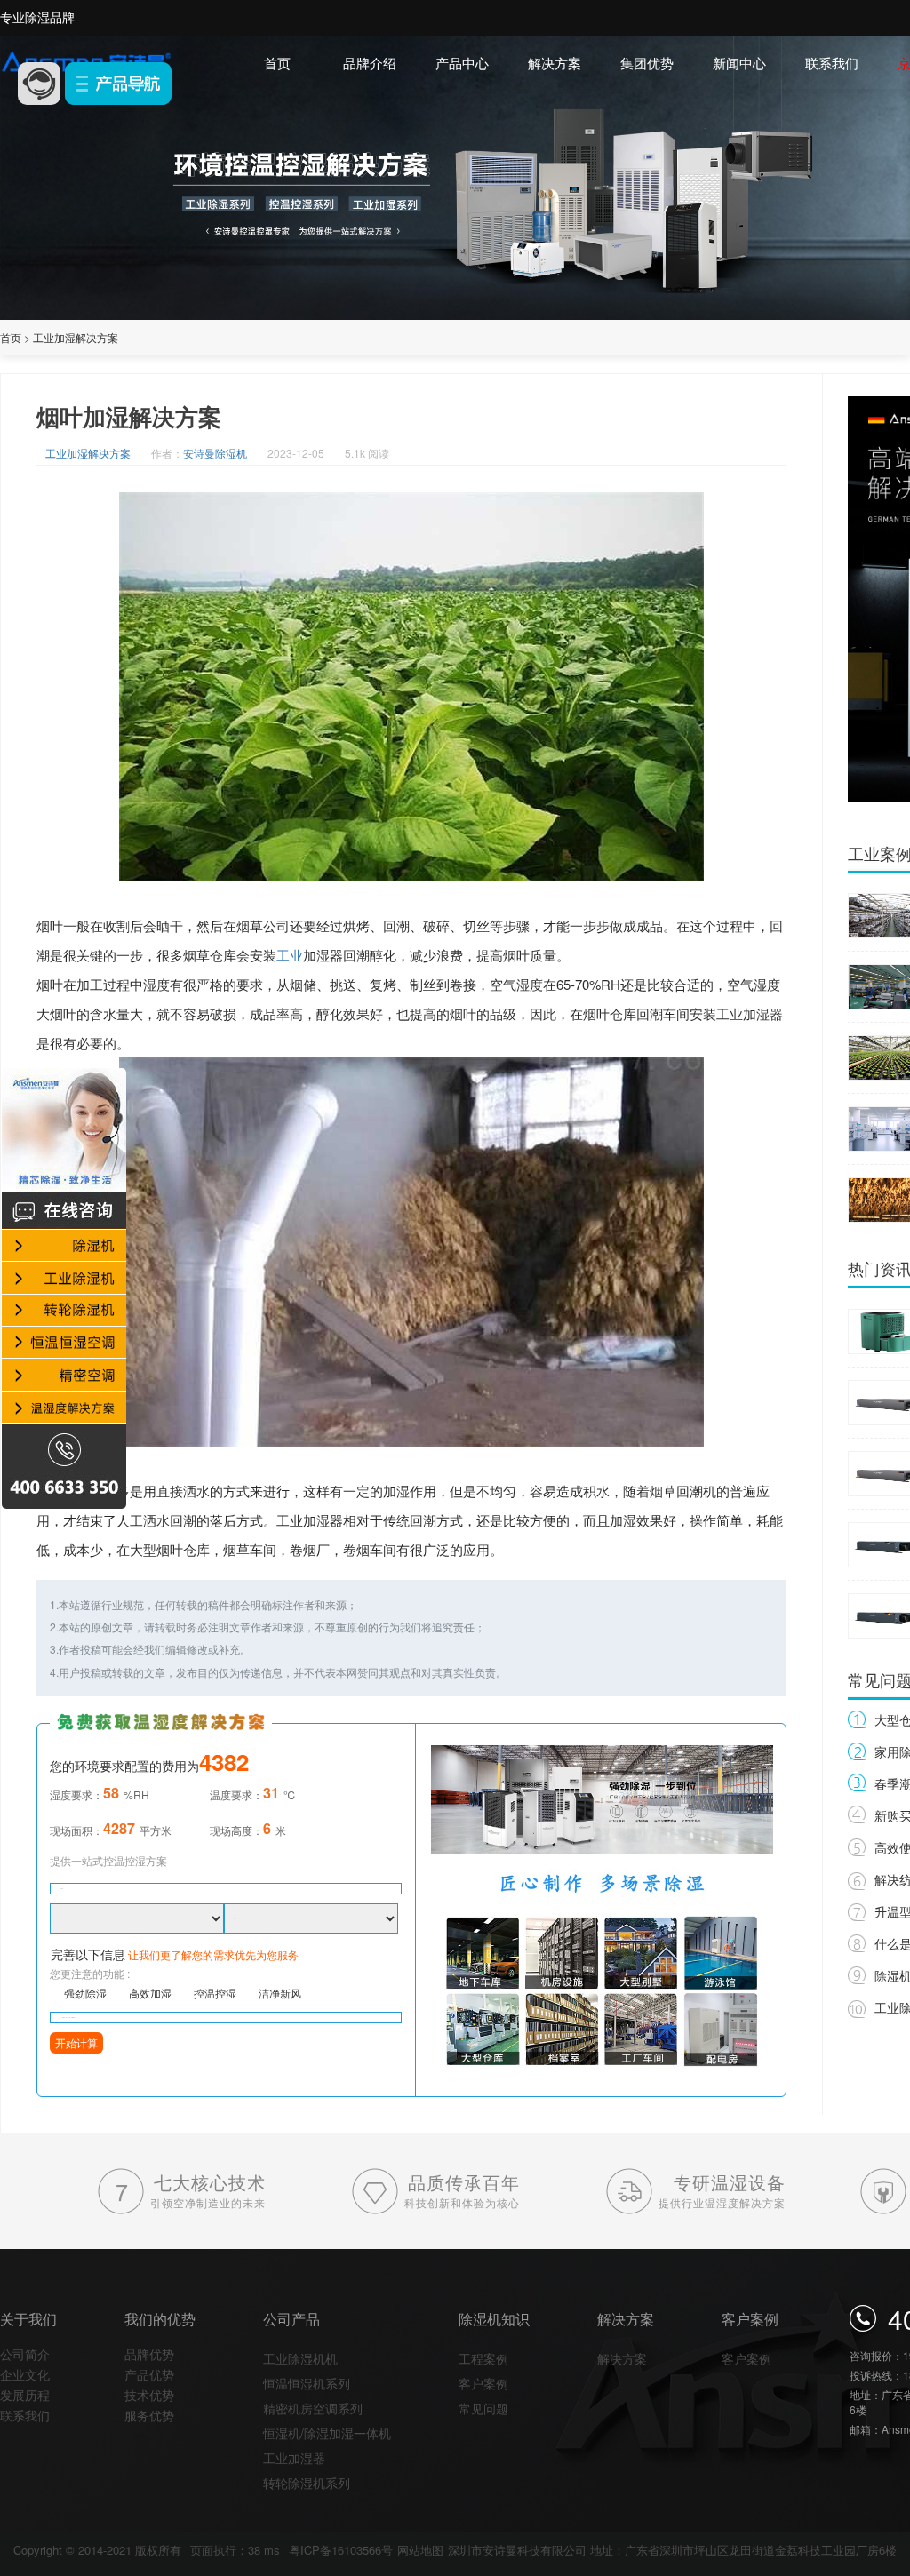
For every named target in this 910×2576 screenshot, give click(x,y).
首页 (277, 63)
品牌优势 (149, 2354)
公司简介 (25, 2354)
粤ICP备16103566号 (341, 2550)
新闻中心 (739, 63)
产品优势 (149, 2374)
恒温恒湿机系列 (307, 2383)
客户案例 (483, 2383)
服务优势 (149, 2415)
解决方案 (555, 63)
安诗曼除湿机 (215, 453)
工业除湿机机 (300, 2358)
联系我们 (832, 63)
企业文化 (25, 2374)
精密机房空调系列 (313, 2408)
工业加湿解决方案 (76, 337)
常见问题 (483, 2408)
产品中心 (462, 63)
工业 (290, 955)
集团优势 (647, 63)
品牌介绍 (370, 63)
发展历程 (25, 2395)
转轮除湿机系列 (307, 2483)
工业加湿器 (294, 2458)
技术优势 (149, 2395)
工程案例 (483, 2358)
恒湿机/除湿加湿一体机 (327, 2433)
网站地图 (420, 2550)
